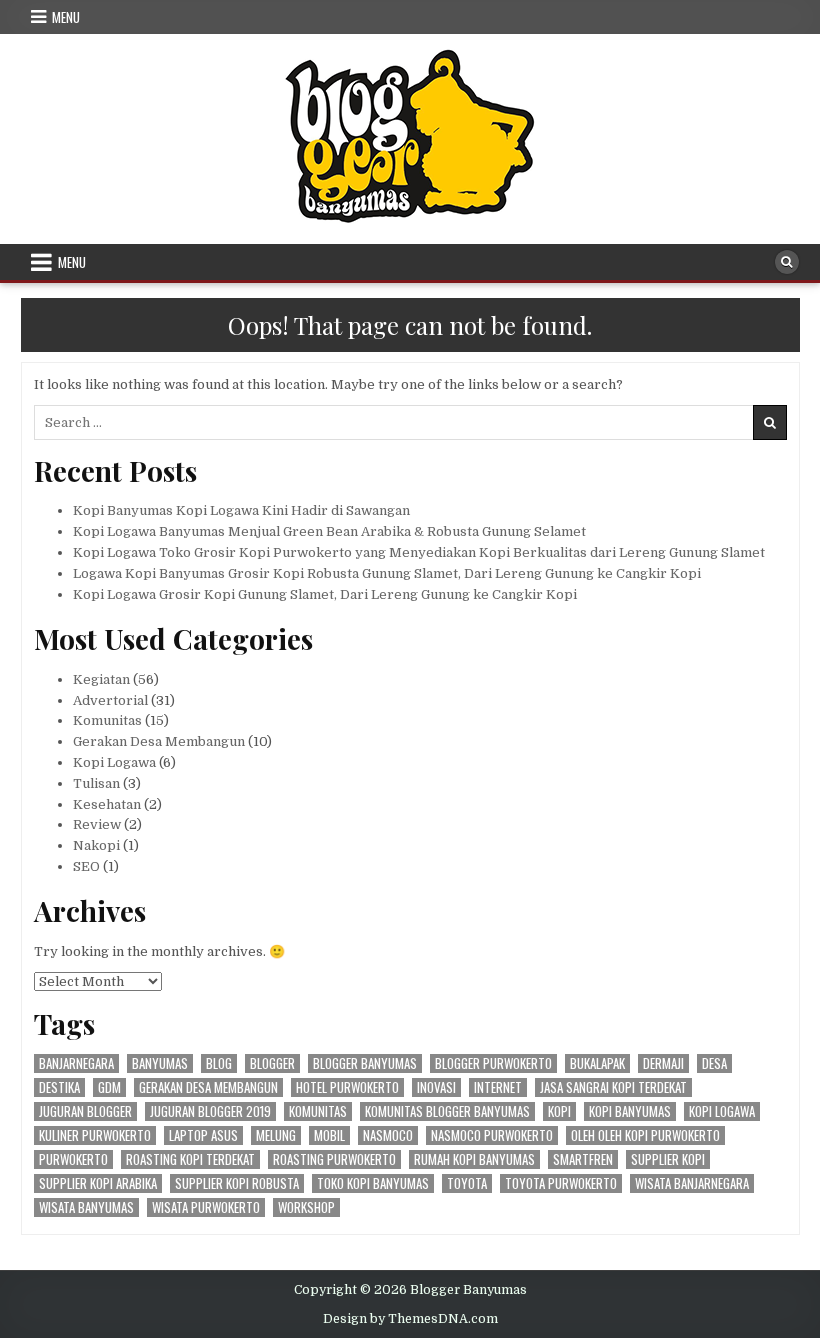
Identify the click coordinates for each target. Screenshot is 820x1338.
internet (498, 1087)
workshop (306, 1207)
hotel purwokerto (347, 1087)
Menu (66, 17)
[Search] (787, 262)
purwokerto (73, 1159)
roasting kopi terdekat (190, 1159)
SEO (86, 866)
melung (276, 1135)
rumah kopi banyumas (474, 1159)
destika (59, 1087)
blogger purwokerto (493, 1063)
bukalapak (597, 1063)
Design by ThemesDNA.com (410, 1319)
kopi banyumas (630, 1111)
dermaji (663, 1063)
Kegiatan (101, 679)
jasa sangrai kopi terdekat (613, 1087)
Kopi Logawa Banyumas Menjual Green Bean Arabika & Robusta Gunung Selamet (329, 531)
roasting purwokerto (334, 1159)
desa (714, 1063)
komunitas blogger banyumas (447, 1111)
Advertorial (110, 700)
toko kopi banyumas (373, 1183)
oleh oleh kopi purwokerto (645, 1135)
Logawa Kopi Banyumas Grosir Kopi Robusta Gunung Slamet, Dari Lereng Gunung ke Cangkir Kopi (387, 573)
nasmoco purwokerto (492, 1135)
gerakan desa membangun (208, 1087)
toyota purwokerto (561, 1183)
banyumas (160, 1063)
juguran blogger (85, 1111)
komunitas (318, 1111)
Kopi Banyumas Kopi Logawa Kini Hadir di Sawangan (241, 510)
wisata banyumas (86, 1207)
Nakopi (96, 845)
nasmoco (388, 1135)
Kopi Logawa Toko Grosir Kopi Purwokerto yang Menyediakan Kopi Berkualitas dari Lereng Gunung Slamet (419, 552)
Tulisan (96, 783)
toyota (467, 1183)
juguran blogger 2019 (210, 1111)
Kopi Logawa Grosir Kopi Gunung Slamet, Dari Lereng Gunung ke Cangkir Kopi (325, 594)
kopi (559, 1111)
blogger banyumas (365, 1063)
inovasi (436, 1087)
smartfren (583, 1159)
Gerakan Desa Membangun (159, 741)
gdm (109, 1087)
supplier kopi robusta (237, 1183)
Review (97, 824)
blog (219, 1063)
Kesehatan (107, 804)
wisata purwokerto (206, 1207)
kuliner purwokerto (95, 1135)
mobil (329, 1135)
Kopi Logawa (114, 762)
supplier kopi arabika (98, 1183)
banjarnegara (76, 1063)
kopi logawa (722, 1111)
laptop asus (203, 1135)
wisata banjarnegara (692, 1183)
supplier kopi (668, 1159)
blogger (272, 1063)
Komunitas (107, 720)
